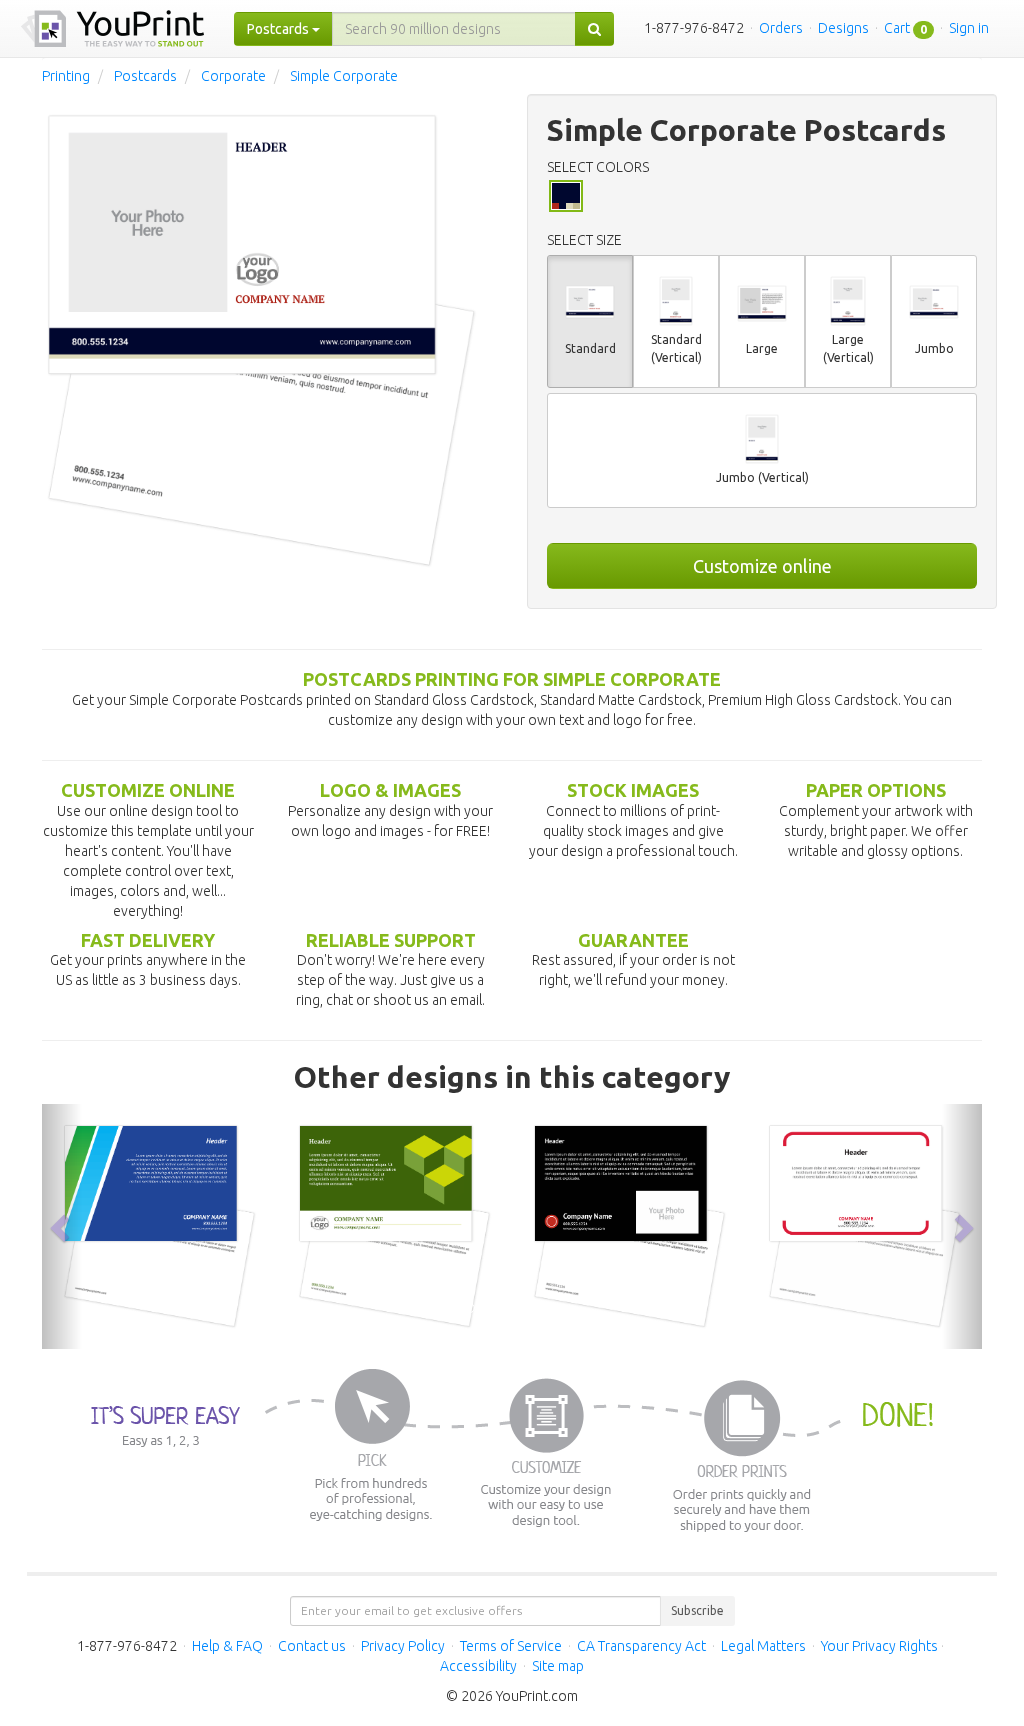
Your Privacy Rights (879, 1646)
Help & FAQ (227, 1646)
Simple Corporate (344, 76)
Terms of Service (511, 1646)
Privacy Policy (403, 1646)
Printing (66, 76)
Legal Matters (763, 1646)
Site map (558, 1666)
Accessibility (478, 1666)
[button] (62, 1226)
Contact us (312, 1646)
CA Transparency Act (641, 1646)
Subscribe (697, 1610)
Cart (897, 28)
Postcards (145, 76)
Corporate (233, 76)
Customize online (762, 566)
